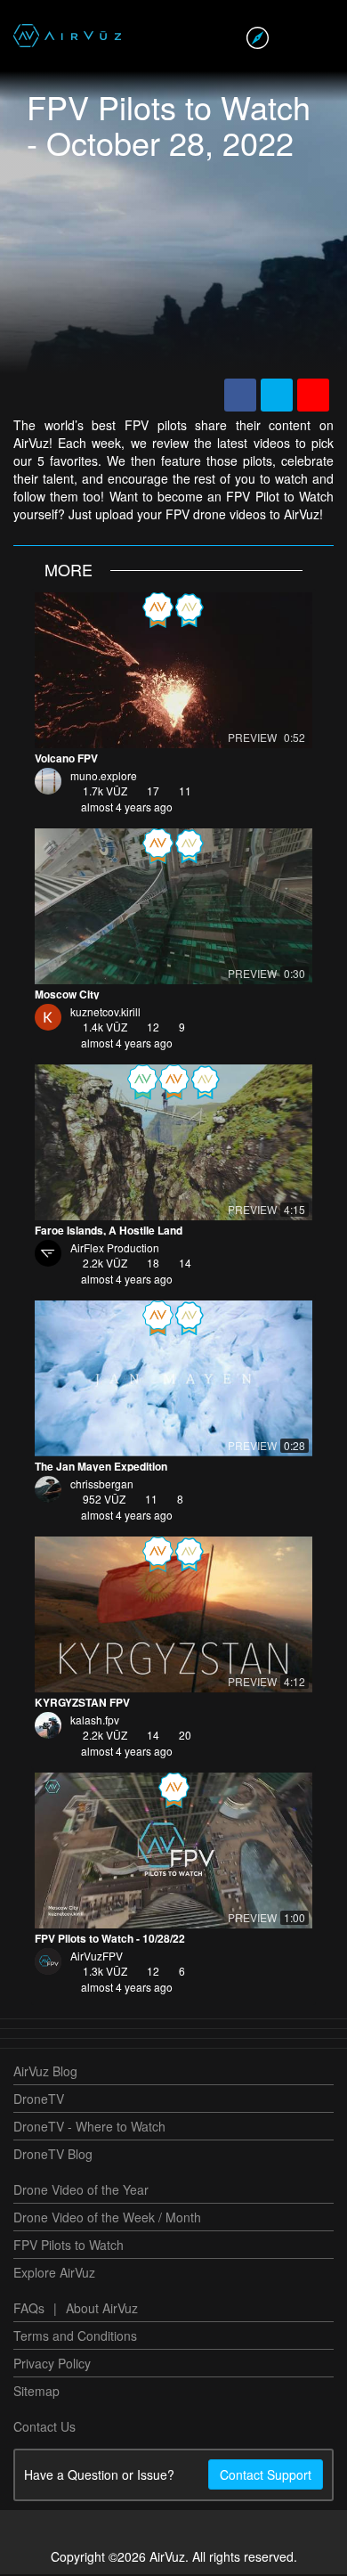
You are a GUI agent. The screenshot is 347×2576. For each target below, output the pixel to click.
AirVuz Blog (45, 2073)
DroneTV (39, 2100)
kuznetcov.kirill (105, 1013)
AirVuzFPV (97, 1957)
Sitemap (36, 2393)
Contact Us (44, 2428)
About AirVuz (102, 2310)
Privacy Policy (52, 2365)
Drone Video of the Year (81, 2191)
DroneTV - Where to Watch (89, 2128)
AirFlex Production (115, 1249)
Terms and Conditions (75, 2337)
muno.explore (104, 777)
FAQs (29, 2310)
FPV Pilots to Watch (69, 2246)
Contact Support (266, 2476)
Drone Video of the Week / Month (107, 2219)
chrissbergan (102, 1485)
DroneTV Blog (53, 2156)
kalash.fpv (95, 1721)
